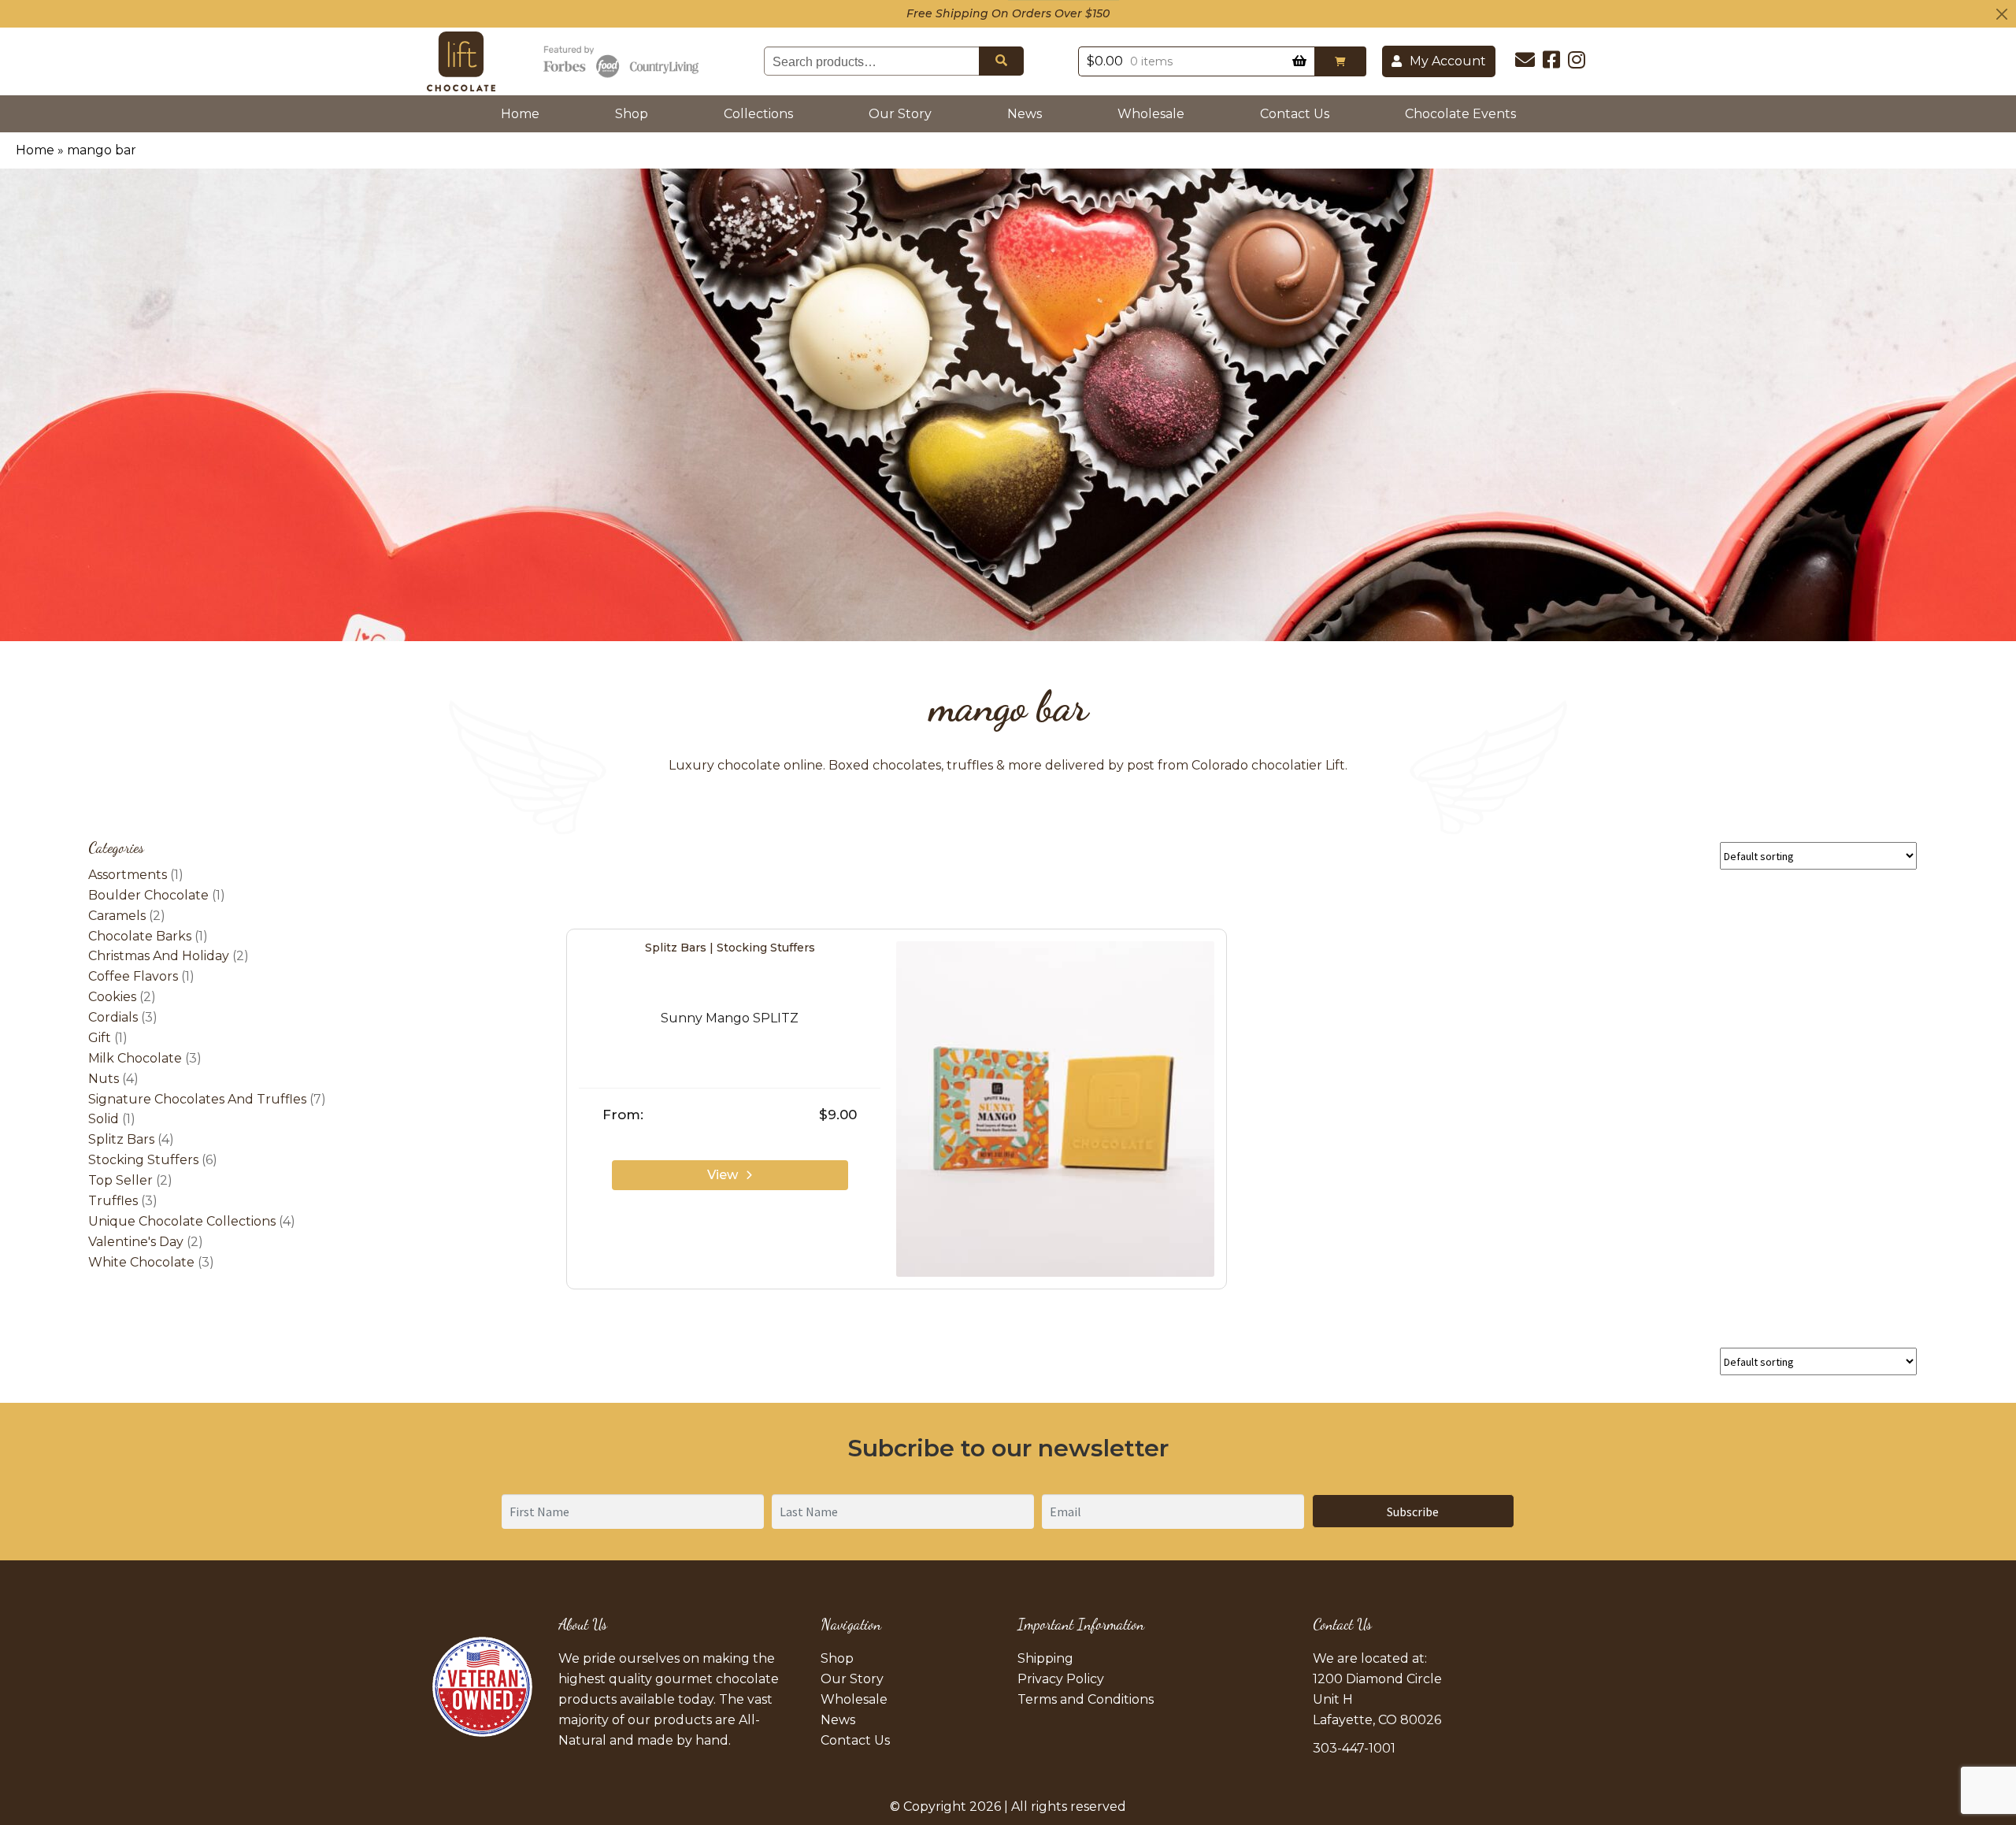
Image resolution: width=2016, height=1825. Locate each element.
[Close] (2002, 14)
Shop (632, 114)
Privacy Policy (1061, 1679)
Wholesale (1151, 114)
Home (523, 113)
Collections (758, 114)
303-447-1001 (1354, 1748)
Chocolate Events (1460, 114)
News (1025, 114)
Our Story (900, 114)
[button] (1340, 61)
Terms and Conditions (1086, 1699)
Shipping (1045, 1658)
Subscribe (1413, 1512)
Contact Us (1295, 114)
